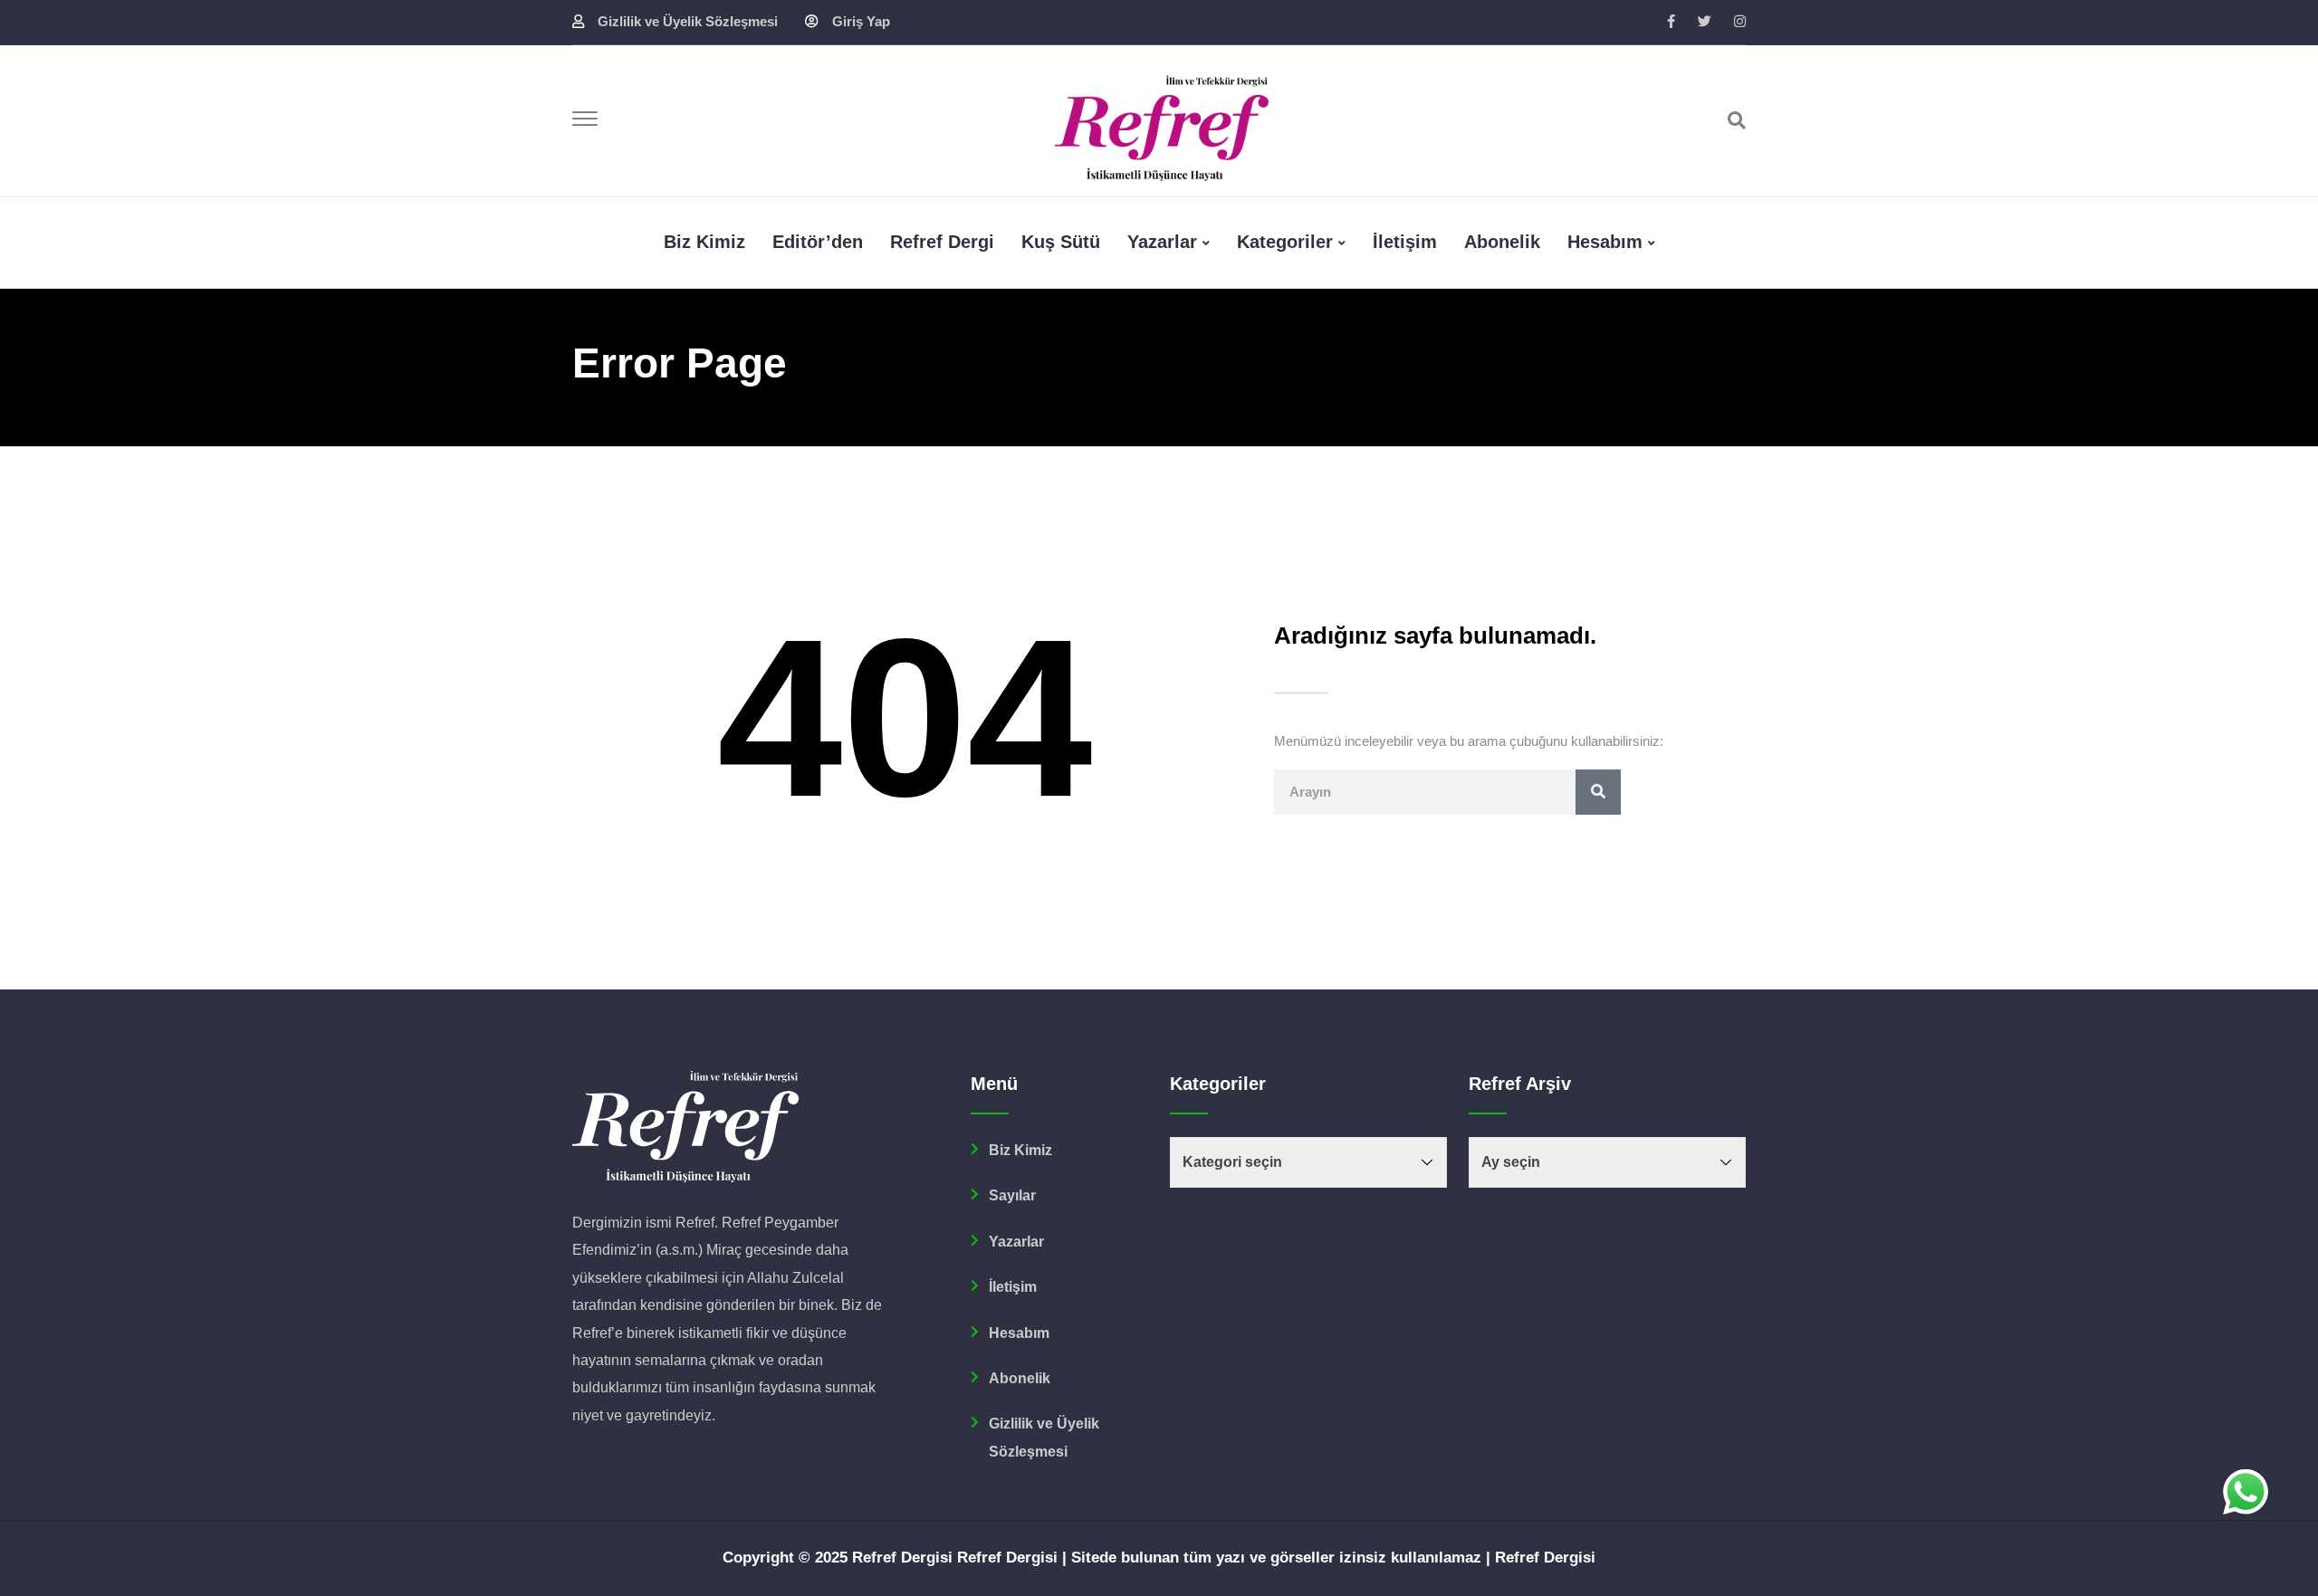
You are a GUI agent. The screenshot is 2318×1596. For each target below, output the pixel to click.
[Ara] (1737, 120)
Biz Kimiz (1020, 1150)
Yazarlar (1162, 242)
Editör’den (818, 242)
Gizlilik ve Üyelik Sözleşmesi (688, 21)
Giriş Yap (861, 21)
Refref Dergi (942, 242)
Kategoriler (1285, 242)
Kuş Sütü (1061, 242)
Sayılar (1012, 1195)
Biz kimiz (704, 242)
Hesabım (1605, 242)
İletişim (1405, 242)
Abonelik (1502, 242)
